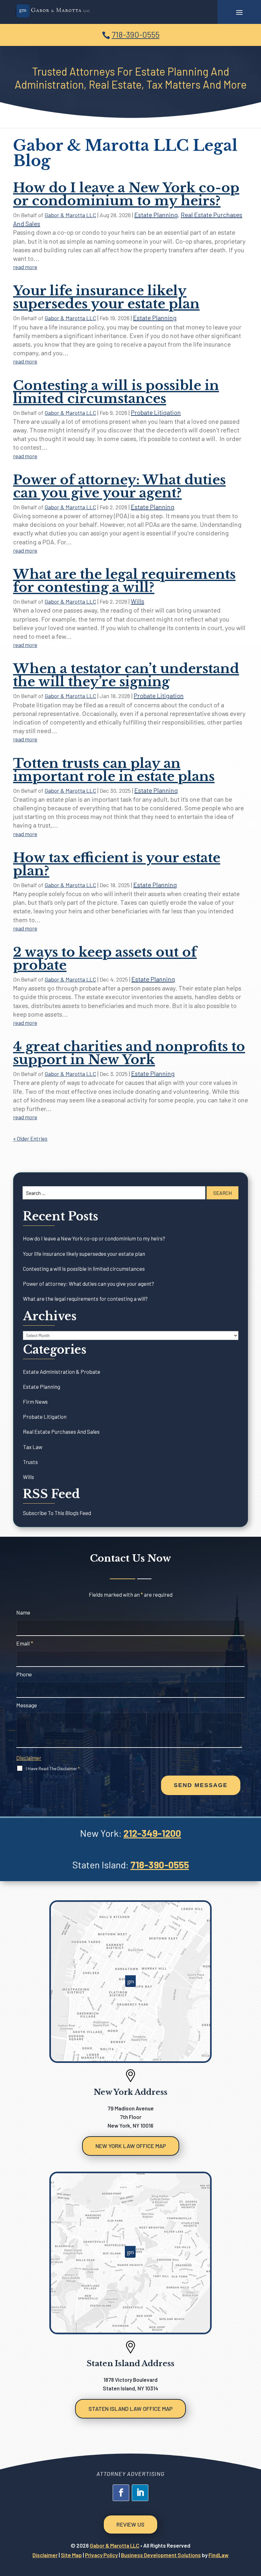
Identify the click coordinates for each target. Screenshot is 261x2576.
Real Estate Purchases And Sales (61, 1432)
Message (27, 1705)
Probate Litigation (156, 412)
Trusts (30, 1462)
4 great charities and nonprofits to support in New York (129, 1053)
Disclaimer (29, 1758)
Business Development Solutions (161, 2555)
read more (25, 267)
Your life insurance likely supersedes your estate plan (106, 297)
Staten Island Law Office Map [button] (130, 2409)
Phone (24, 1674)
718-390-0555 (136, 34)
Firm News (35, 1402)
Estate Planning (156, 215)
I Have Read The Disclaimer (53, 1768)
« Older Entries (30, 1138)
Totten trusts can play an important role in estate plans (114, 770)
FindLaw (219, 2555)
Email (25, 1643)
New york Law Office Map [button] (131, 2146)
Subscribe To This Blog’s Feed (57, 1513)
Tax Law (33, 1447)
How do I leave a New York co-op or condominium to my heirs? (126, 194)
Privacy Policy (101, 2555)
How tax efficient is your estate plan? (117, 864)
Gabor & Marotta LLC (70, 215)
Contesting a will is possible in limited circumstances (116, 392)
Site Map (71, 2555)
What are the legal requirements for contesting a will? (124, 581)
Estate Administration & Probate (62, 1372)
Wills (138, 601)
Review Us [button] (130, 2524)
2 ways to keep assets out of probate (105, 959)
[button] (239, 12)
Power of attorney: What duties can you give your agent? (119, 486)
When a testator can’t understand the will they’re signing (126, 675)
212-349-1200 (152, 1833)
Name (23, 1612)
